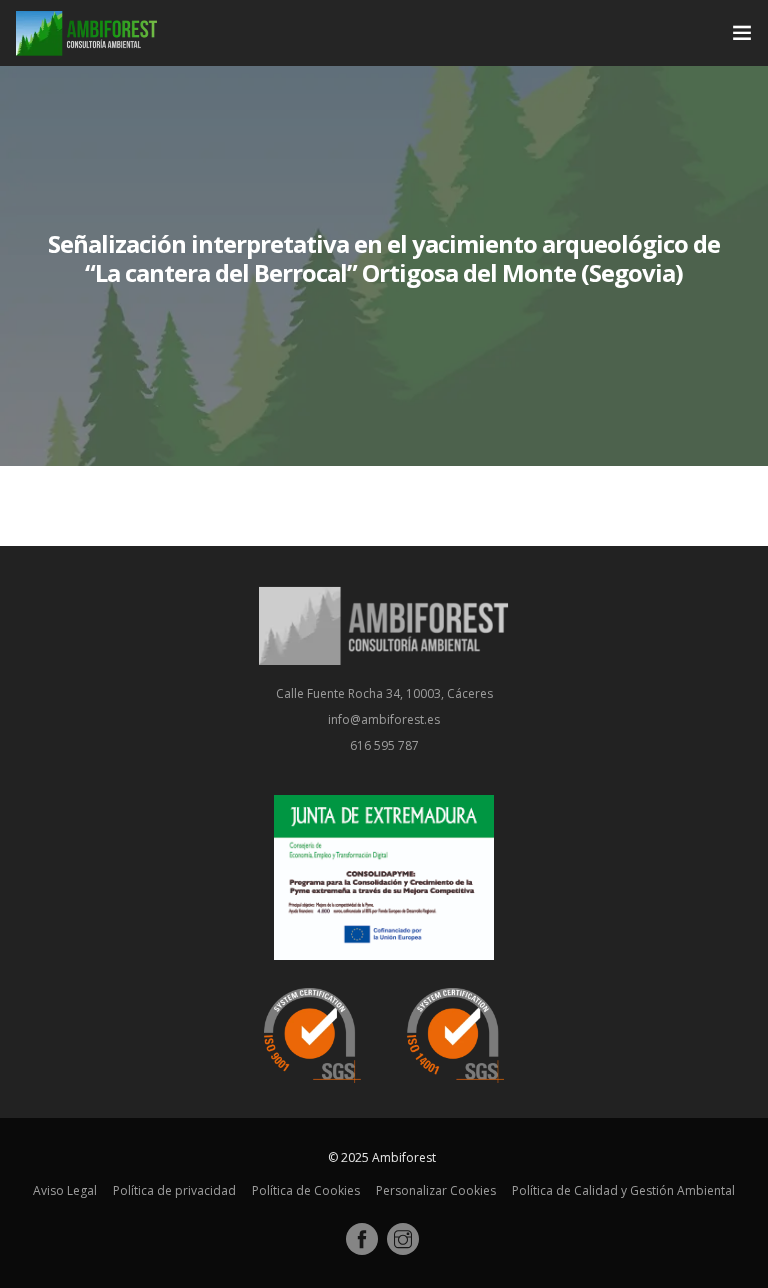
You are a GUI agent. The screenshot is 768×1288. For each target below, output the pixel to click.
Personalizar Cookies (436, 1190)
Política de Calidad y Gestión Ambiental (623, 1190)
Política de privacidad (174, 1190)
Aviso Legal (65, 1190)
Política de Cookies (306, 1190)
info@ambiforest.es (384, 719)
